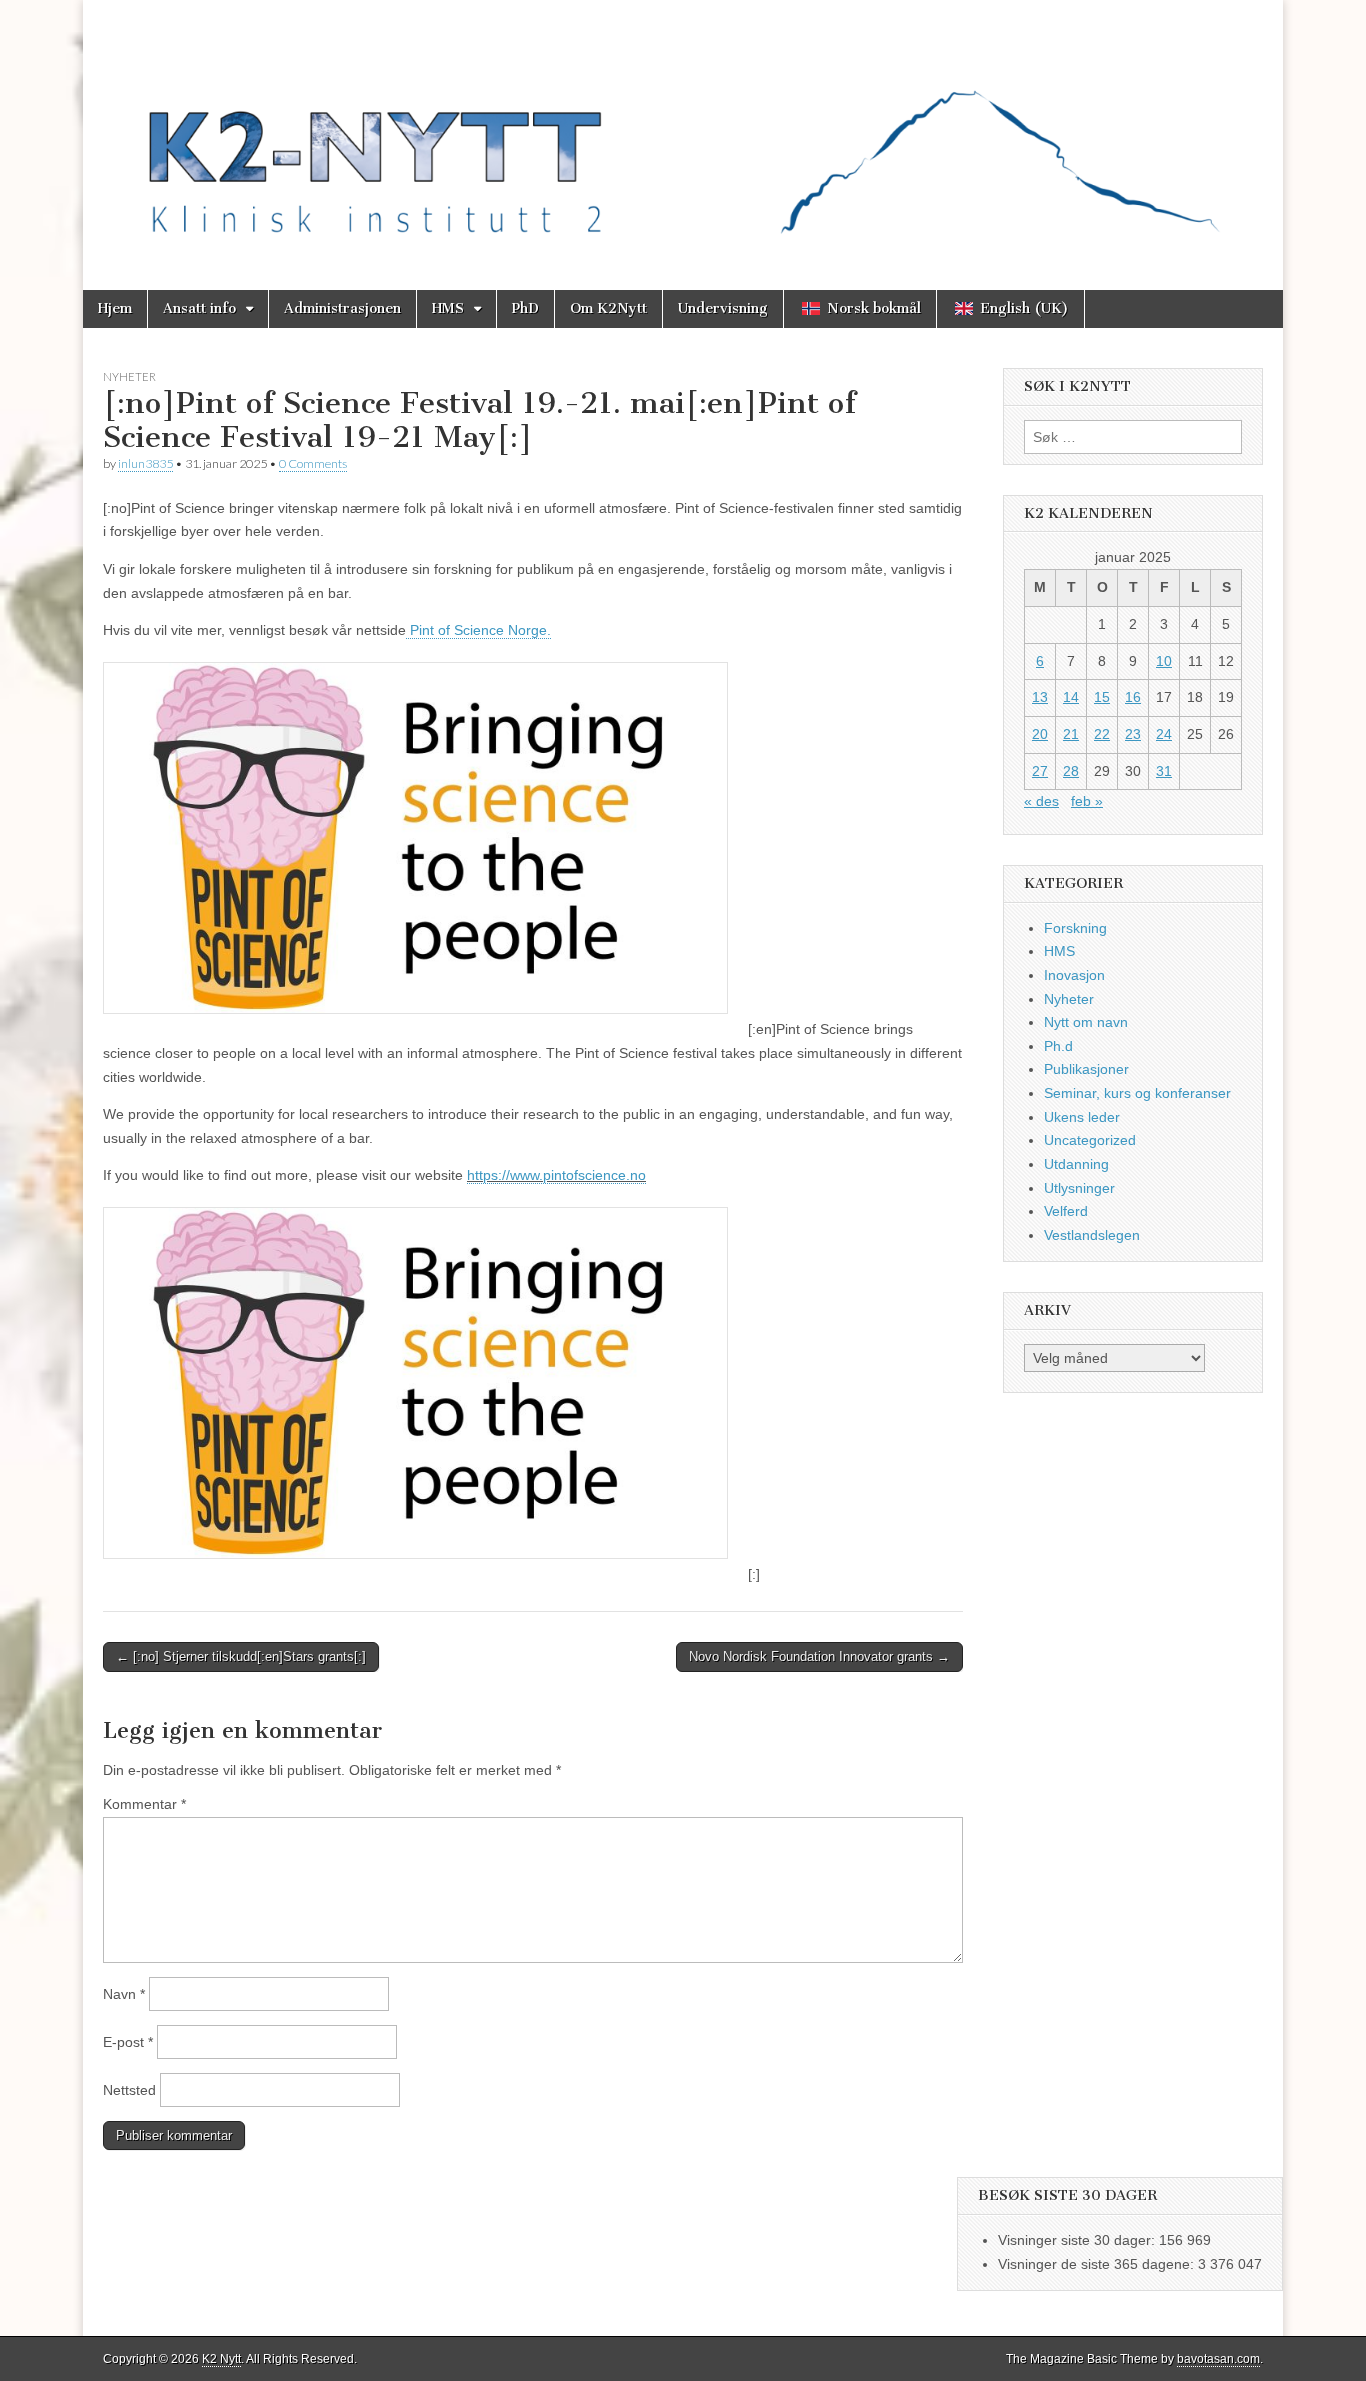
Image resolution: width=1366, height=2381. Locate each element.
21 (1071, 734)
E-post (128, 2042)
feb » (1087, 801)
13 (1040, 697)
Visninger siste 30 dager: (1078, 2240)
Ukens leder (1082, 1117)
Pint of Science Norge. (478, 630)
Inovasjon (1074, 975)
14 (1071, 697)
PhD (525, 308)
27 (1040, 771)
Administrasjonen (342, 308)
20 (1040, 734)
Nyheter (129, 376)
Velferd (1066, 1211)
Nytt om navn (1086, 1022)
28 (1071, 771)
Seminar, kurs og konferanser (1137, 1093)
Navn (124, 1994)
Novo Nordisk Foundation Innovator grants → (819, 1656)
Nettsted (129, 2090)
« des (1041, 801)
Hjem (115, 308)
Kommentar (144, 1804)
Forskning (1075, 928)
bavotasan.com (1218, 2359)
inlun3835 (145, 463)
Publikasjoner (1086, 1069)
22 (1102, 734)
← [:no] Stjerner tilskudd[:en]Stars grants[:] (241, 1656)
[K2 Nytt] (683, 130)
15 (1102, 697)
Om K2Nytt (608, 308)
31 (1164, 771)
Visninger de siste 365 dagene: (1098, 2264)
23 (1133, 734)
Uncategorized (1090, 1140)
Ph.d (1058, 1046)
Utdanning (1076, 1164)
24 (1164, 734)
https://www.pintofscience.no (556, 1175)
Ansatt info (199, 308)
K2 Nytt (221, 2359)
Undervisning (723, 308)
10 (1164, 661)
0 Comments (313, 463)
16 (1133, 697)
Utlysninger (1079, 1188)
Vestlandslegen (1092, 1235)
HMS (448, 308)
